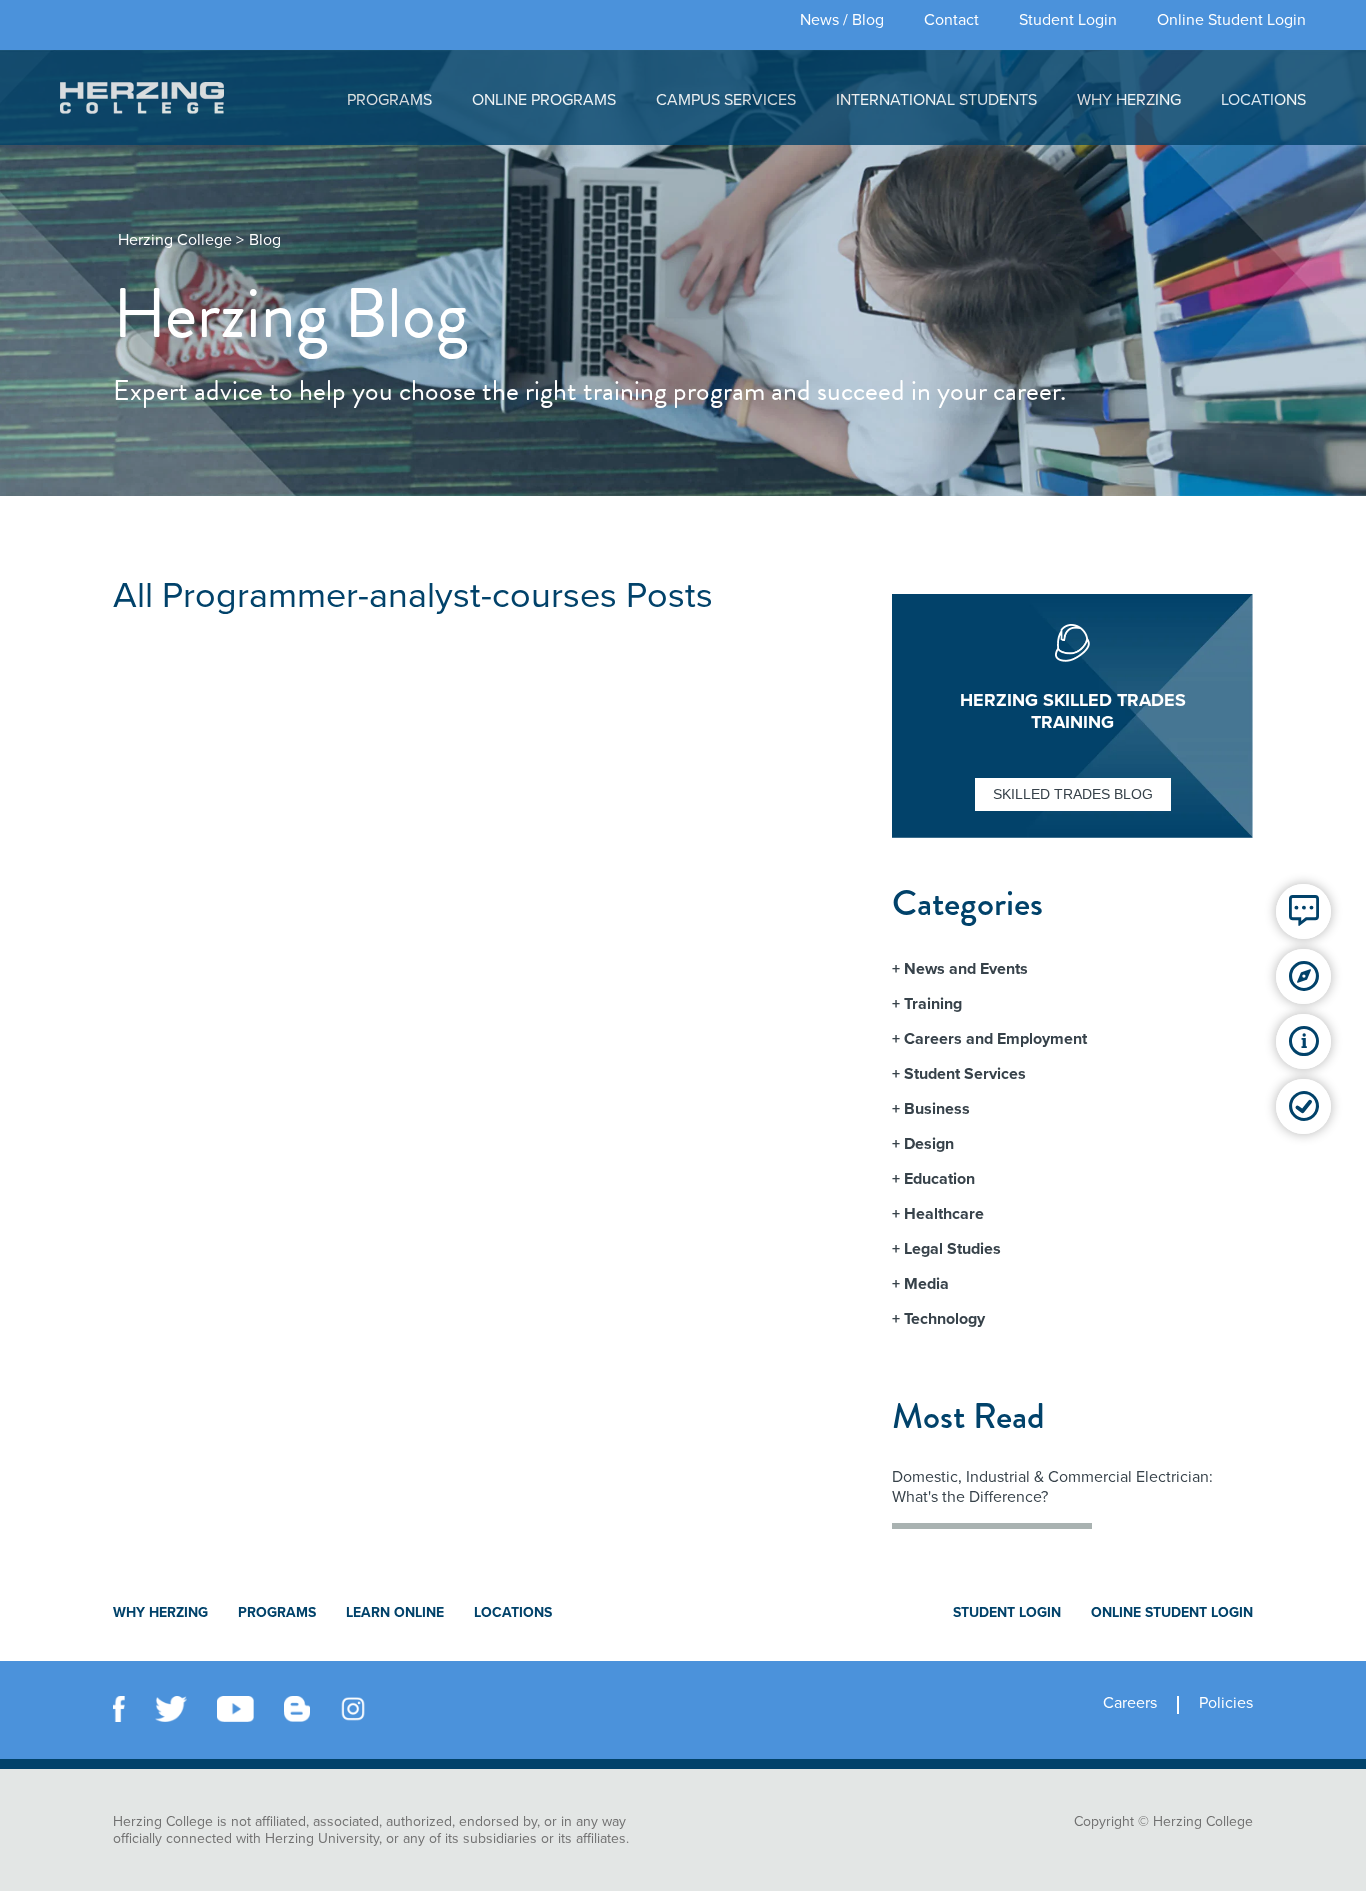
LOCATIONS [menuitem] (1263, 100)
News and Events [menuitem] (966, 969)
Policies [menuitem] (1226, 1703)
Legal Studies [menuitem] (952, 1249)
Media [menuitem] (926, 1284)
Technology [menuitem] (944, 1319)
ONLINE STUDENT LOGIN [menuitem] (1172, 1612)
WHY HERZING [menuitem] (1129, 100)
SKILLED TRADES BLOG (1073, 794)
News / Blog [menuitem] (842, 20)
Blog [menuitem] (265, 240)
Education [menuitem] (939, 1179)
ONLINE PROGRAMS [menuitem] (544, 100)
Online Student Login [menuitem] (1231, 20)
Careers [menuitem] (1130, 1703)
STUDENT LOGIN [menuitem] (1007, 1612)
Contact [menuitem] (951, 20)
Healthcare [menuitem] (944, 1214)
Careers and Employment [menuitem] (995, 1039)
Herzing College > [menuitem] (181, 240)
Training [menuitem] (933, 1004)
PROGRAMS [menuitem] (389, 100)
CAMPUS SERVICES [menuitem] (726, 100)
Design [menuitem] (929, 1144)
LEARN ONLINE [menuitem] (395, 1612)
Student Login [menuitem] (1068, 20)
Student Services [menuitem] (965, 1074)
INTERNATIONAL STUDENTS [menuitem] (936, 100)
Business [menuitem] (937, 1109)
